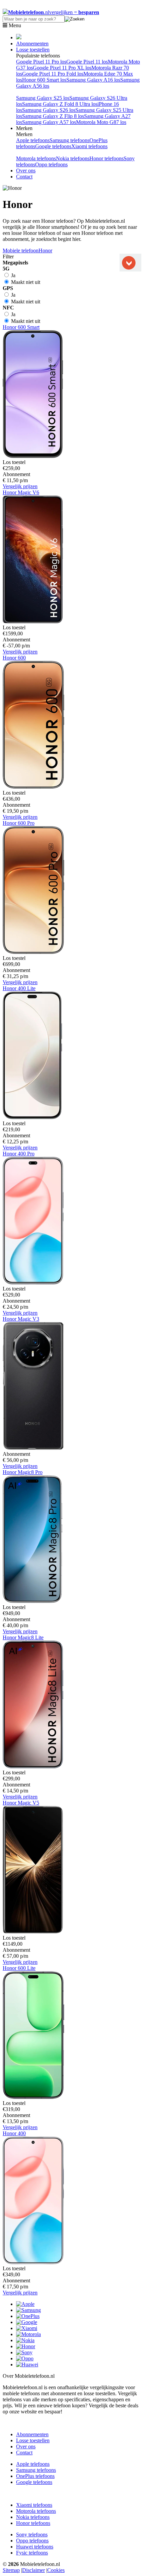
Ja (13, 275)
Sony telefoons (32, 2535)
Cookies (56, 2570)
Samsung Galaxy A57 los (49, 122)
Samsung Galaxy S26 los (49, 110)
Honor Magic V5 (21, 1803)
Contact (24, 177)
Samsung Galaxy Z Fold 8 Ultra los (60, 104)
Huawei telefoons (35, 2547)
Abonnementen (32, 44)
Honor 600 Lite (19, 1968)
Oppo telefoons (51, 164)
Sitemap (11, 2570)
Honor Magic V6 (21, 492)
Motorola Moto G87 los (101, 122)
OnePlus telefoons (35, 2476)
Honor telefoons (106, 158)
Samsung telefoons (69, 140)
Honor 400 (14, 2133)
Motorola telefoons (36, 158)
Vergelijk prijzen (20, 486)
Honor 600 (14, 658)
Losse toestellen (33, 50)
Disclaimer (33, 2570)
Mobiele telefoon (21, 250)
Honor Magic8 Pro (23, 1472)
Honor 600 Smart (21, 327)
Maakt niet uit (25, 282)
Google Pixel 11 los (87, 62)
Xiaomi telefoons (89, 146)
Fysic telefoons (32, 2553)
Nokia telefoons (73, 158)
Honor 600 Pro (19, 823)
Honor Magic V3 (21, 1319)
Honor (45, 250)
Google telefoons (53, 146)
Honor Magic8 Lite (23, 1637)
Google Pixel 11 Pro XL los (62, 68)
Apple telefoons (33, 140)
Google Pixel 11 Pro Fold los (53, 74)
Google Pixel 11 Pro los (41, 62)
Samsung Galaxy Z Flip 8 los (53, 116)
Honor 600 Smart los (44, 80)
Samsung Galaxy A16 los (93, 80)
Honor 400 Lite (19, 988)
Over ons (26, 171)
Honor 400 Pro (19, 1154)
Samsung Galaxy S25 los (43, 98)
